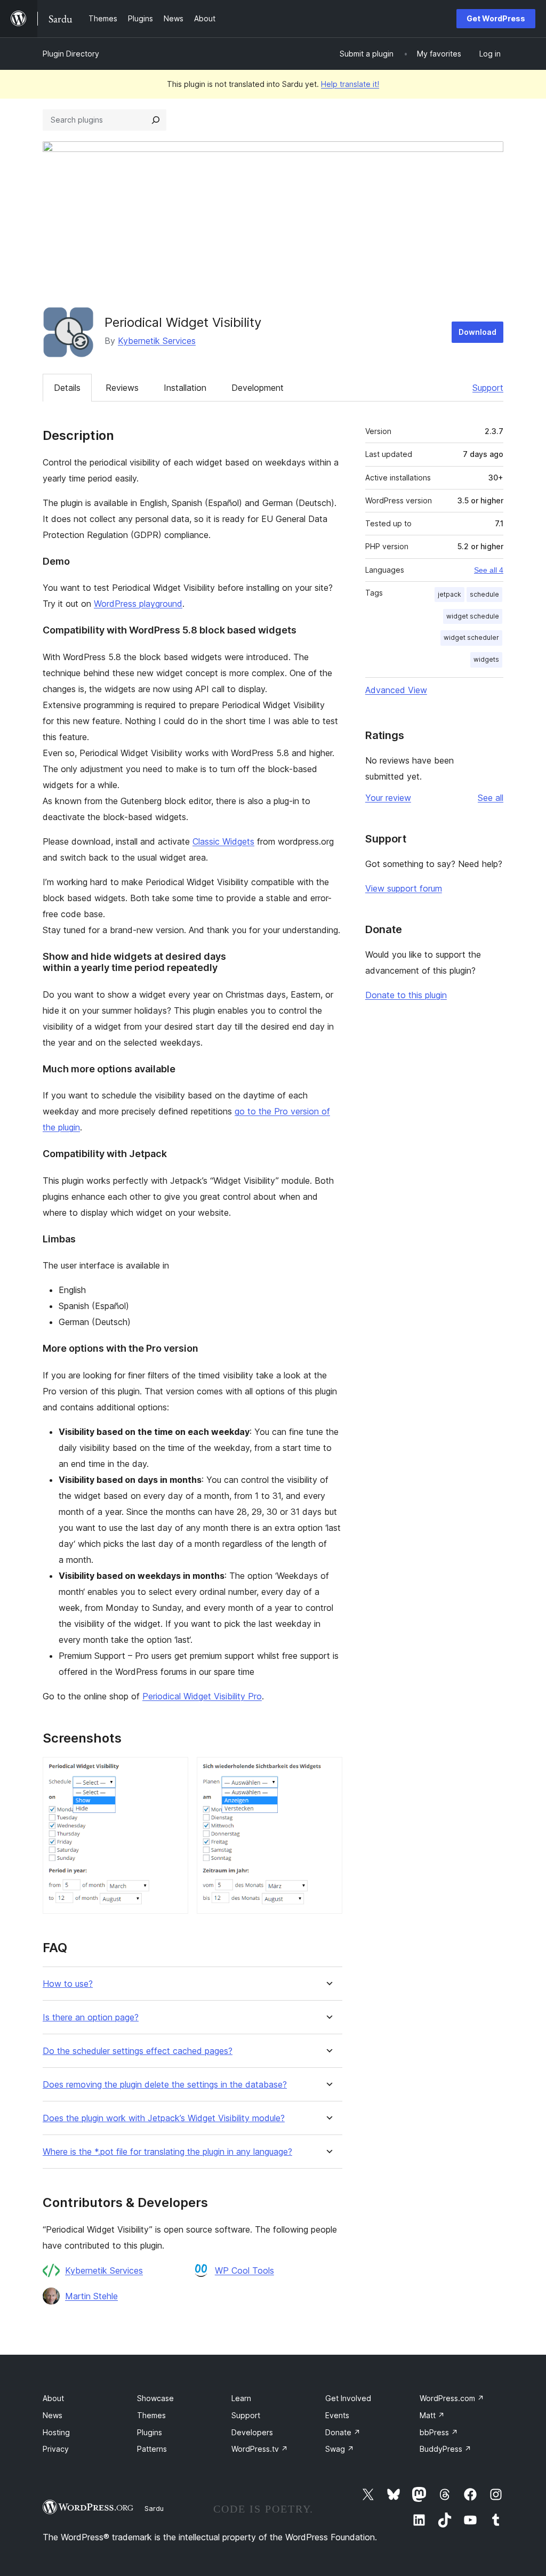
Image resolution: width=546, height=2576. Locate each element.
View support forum (404, 888)
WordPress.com (452, 2398)
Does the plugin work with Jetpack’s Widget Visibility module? (164, 2118)
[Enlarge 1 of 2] (174, 1771)
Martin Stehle (91, 2296)
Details (67, 388)
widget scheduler (471, 637)
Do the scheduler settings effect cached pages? (138, 2051)
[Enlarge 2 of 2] (328, 1771)
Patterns (152, 2449)
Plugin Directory (71, 54)
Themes (151, 2415)
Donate (343, 2432)
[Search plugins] (156, 120)
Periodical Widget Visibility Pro (202, 1696)
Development (258, 388)
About (53, 2398)
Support (488, 388)
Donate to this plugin (406, 995)
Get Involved (348, 2398)
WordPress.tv (260, 2449)
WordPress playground (138, 604)
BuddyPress (445, 2449)
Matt (432, 2415)
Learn (241, 2398)
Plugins (150, 2432)
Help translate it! (350, 84)
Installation (185, 388)
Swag (340, 2449)
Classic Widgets (223, 841)
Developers (252, 2432)
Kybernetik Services (157, 341)
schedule (484, 594)
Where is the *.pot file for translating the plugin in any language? (167, 2152)
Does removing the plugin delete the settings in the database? (165, 2085)
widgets (486, 659)
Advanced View (396, 690)
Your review (388, 798)
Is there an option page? (91, 2017)
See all (491, 798)
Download (477, 332)
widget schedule (473, 616)
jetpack (449, 594)
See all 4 (489, 570)
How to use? (68, 1984)
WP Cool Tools (244, 2270)
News (53, 2415)
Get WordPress (496, 18)
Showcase (155, 2398)
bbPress (439, 2432)
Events (337, 2415)
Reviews (122, 388)
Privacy (56, 2449)
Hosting (56, 2432)
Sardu (154, 2508)
